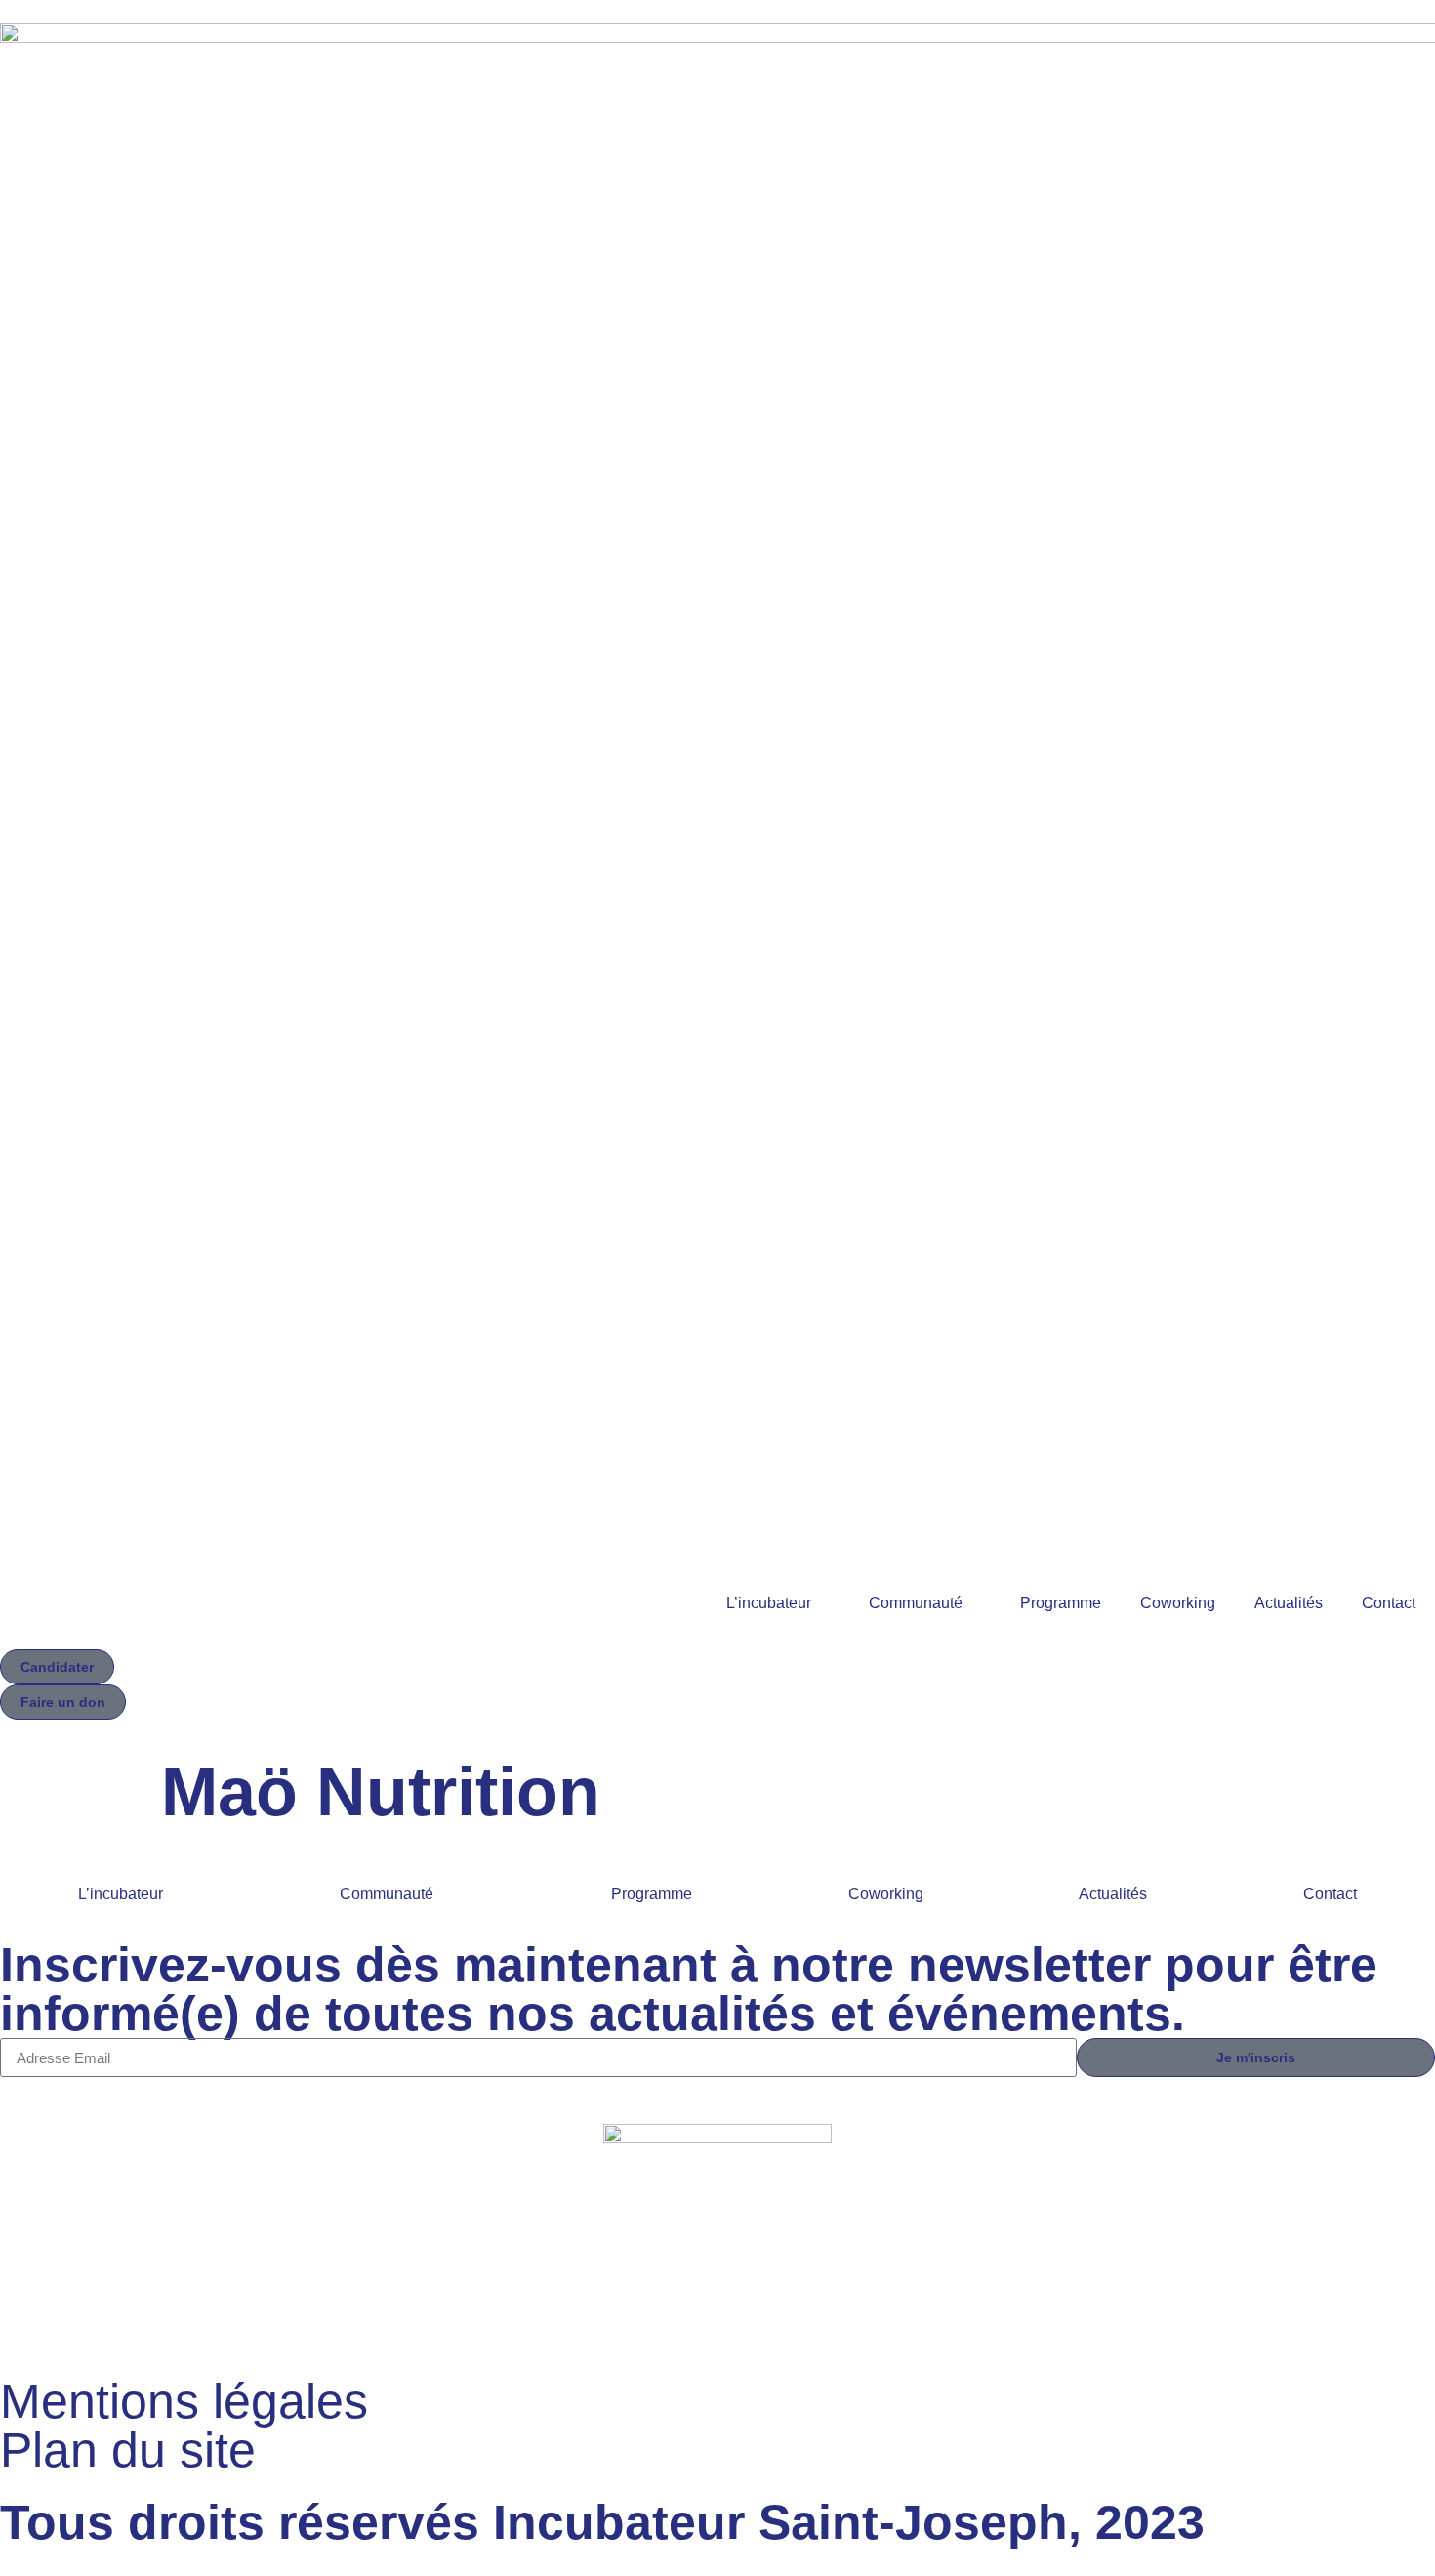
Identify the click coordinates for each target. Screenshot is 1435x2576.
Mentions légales (184, 2401)
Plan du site (128, 2450)
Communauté (916, 1603)
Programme (1061, 1603)
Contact (1389, 1603)
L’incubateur (769, 1603)
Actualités (1289, 1603)
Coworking (1178, 1603)
